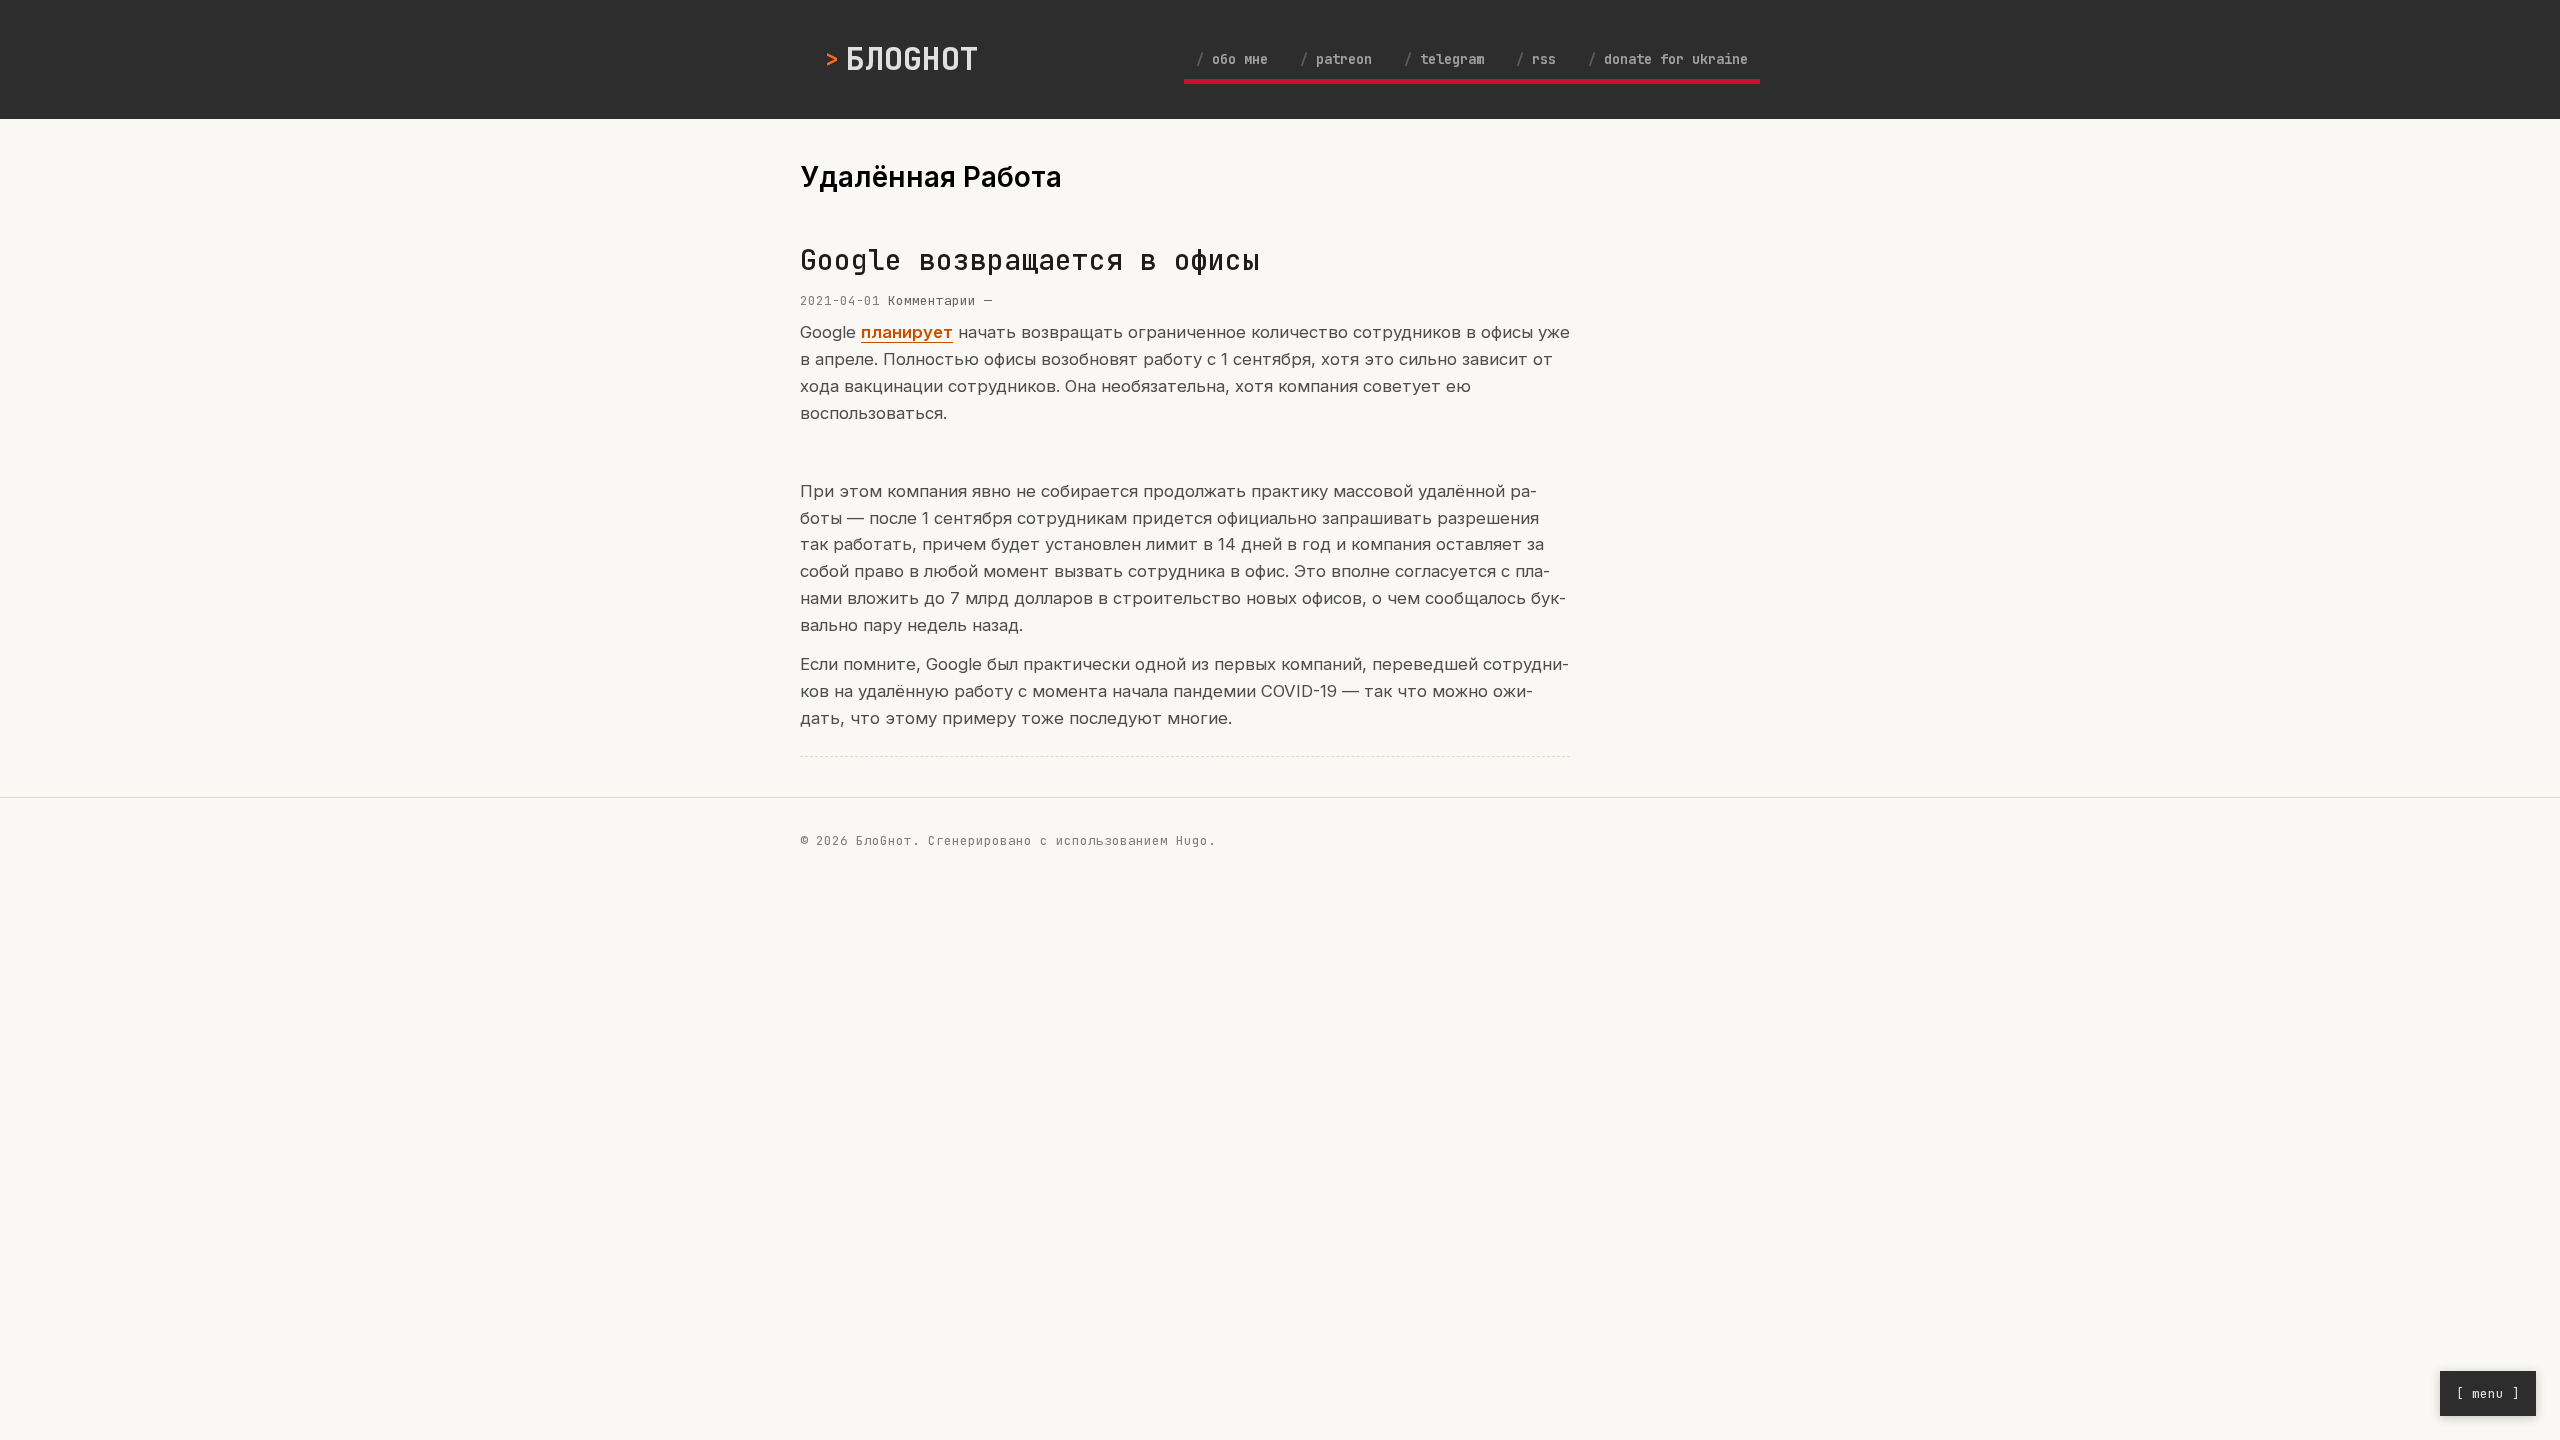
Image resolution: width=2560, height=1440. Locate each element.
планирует (907, 332)
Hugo (1192, 840)
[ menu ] (2488, 1393)
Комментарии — (940, 300)
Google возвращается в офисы (1029, 259)
